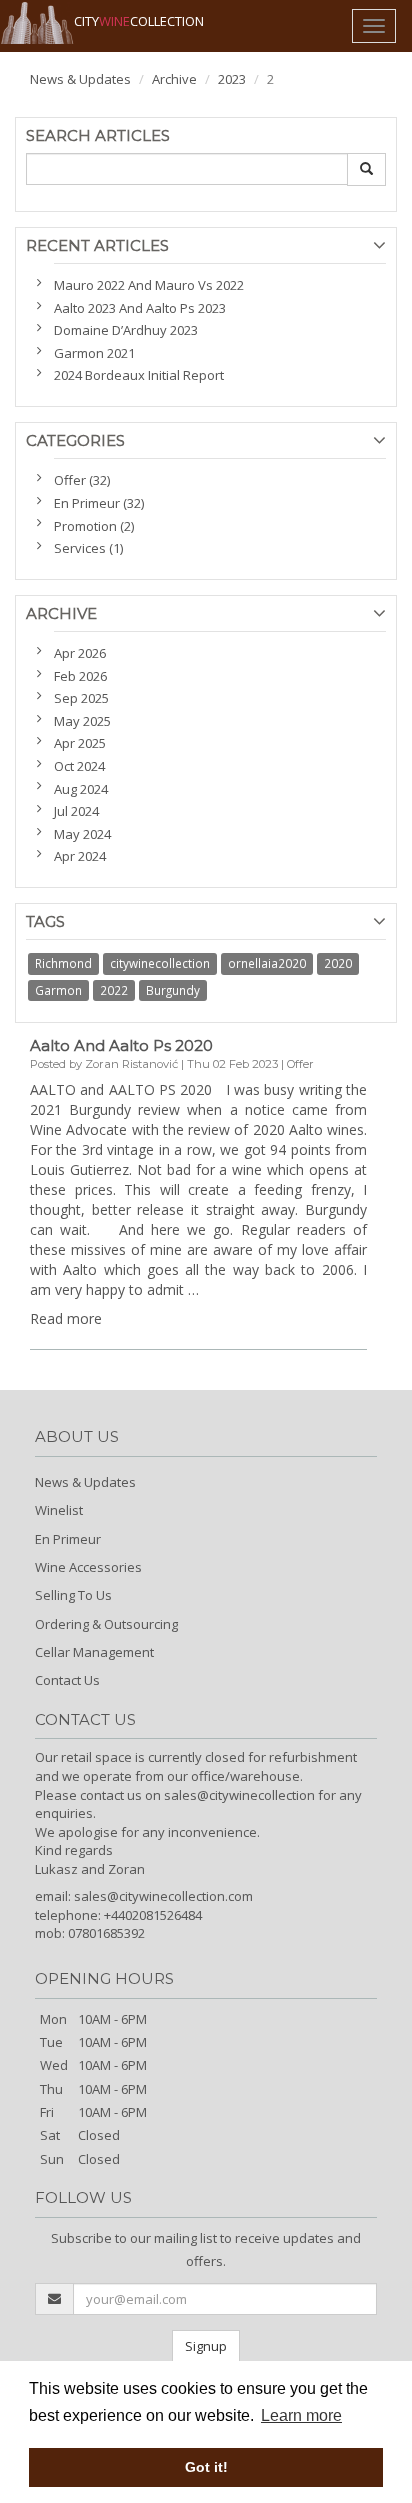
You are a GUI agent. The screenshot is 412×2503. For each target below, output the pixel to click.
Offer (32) (82, 480)
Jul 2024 (76, 811)
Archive (174, 79)
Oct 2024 (79, 766)
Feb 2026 (80, 676)
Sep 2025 (81, 698)
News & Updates (80, 79)
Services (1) (88, 548)
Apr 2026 (80, 653)
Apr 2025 (80, 743)
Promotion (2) (94, 526)
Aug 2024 (81, 789)
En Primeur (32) (99, 503)
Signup (206, 2346)
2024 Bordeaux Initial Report (139, 375)
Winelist (59, 1510)
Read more (66, 1318)
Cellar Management (94, 1652)
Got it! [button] (206, 2467)
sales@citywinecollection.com (163, 1896)
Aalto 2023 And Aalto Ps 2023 (140, 308)
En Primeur (68, 1539)
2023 (232, 79)
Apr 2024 (80, 856)
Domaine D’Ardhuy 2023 (126, 330)
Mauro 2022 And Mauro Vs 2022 (149, 285)
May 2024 (82, 834)
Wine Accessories (88, 1567)
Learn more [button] (301, 2415)
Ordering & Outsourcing (106, 1624)
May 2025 (82, 721)
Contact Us (67, 1680)
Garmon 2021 (94, 353)
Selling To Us (73, 1595)
